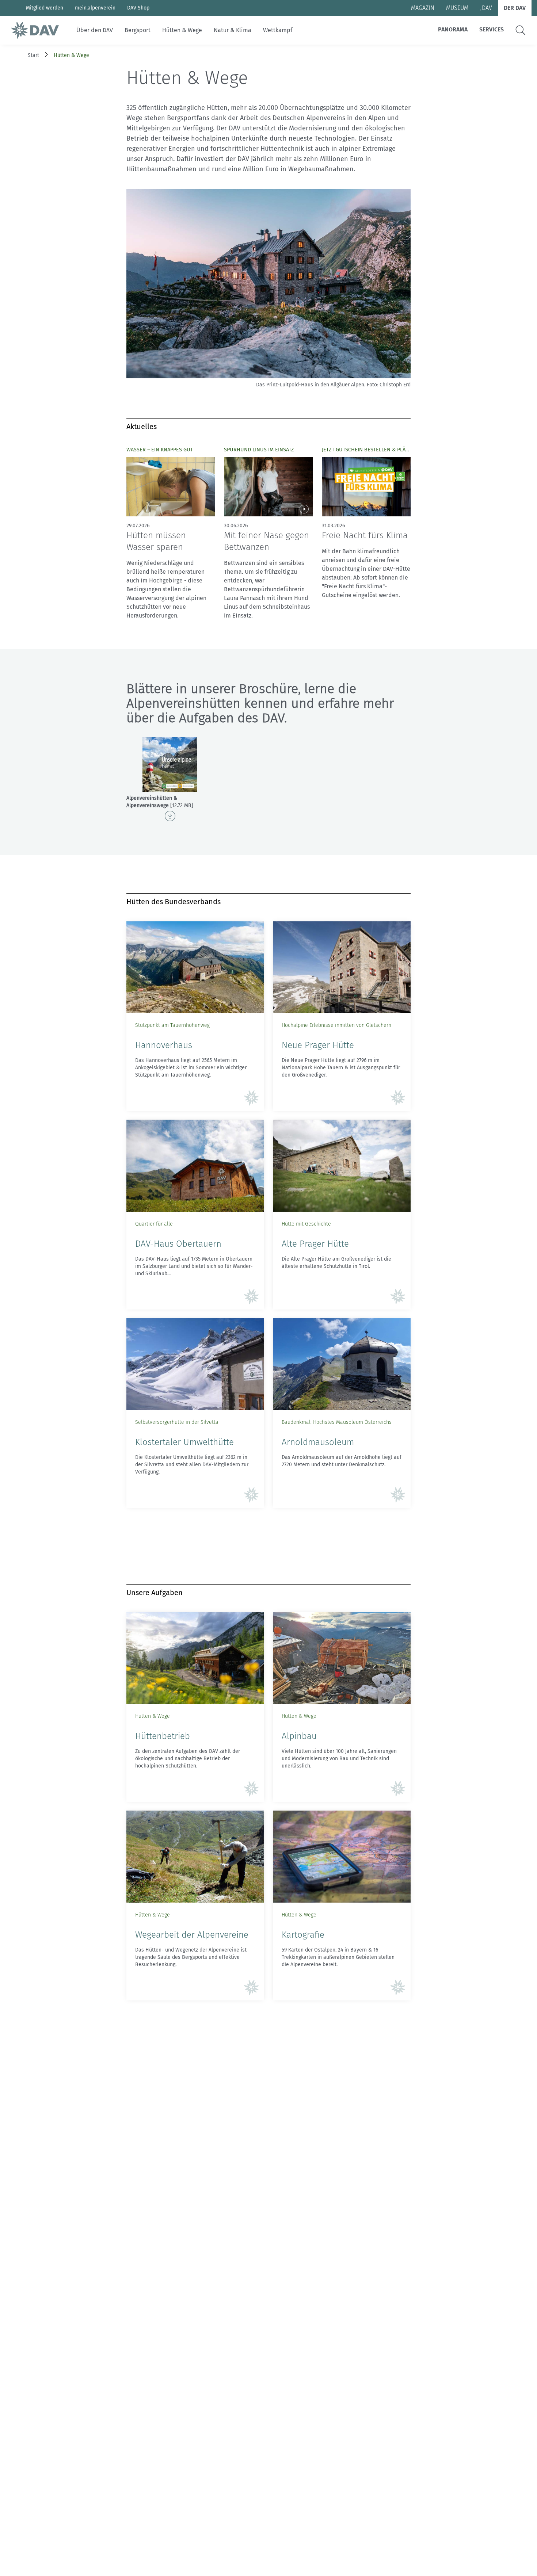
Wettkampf (278, 30)
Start (33, 55)
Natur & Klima (233, 30)
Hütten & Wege (182, 30)
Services (492, 29)
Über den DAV (95, 30)
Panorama (453, 29)
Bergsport (138, 30)
